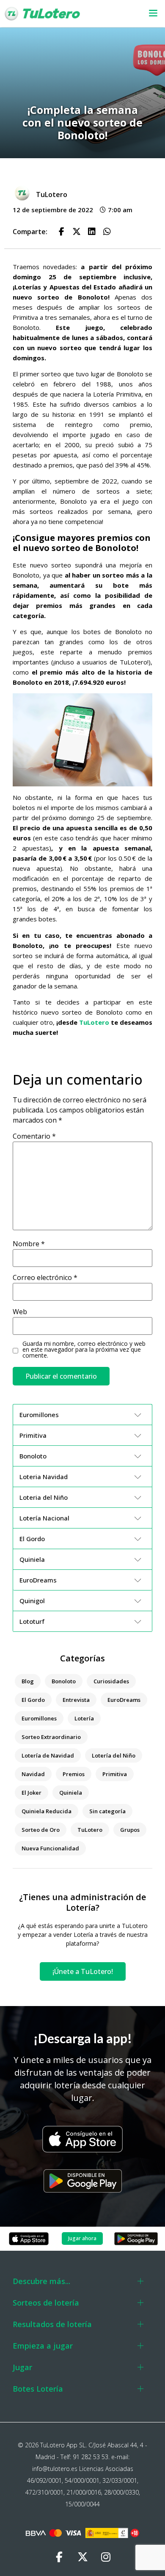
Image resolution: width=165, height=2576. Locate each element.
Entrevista (76, 1700)
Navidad (33, 1774)
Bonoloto (64, 1681)
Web (20, 1312)
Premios (74, 1774)
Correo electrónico (45, 1277)
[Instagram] (106, 2557)
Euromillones (39, 1718)
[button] (148, 14)
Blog (28, 1681)
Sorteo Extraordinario (51, 1737)
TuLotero (94, 1022)
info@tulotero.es (55, 2469)
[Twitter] (82, 2557)
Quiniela (71, 1793)
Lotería (84, 1718)
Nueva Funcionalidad (50, 1848)
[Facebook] (59, 2557)
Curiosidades (111, 1681)
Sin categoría (107, 1811)
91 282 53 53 (91, 2457)
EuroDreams (124, 1700)
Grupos (130, 1830)
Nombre (29, 1244)
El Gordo (33, 1700)
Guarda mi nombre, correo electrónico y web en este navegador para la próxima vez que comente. (84, 1350)
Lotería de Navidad (48, 1755)
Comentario (34, 1136)
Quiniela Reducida (47, 1811)
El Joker (32, 1793)
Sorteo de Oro (41, 1830)
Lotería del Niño (114, 1755)
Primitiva (115, 1774)
